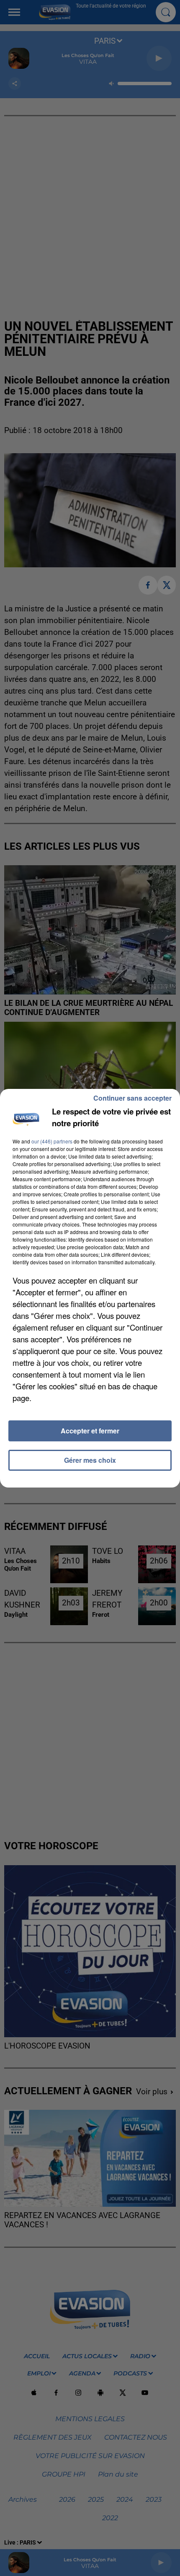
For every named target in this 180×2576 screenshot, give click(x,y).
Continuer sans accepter (132, 1098)
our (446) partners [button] (52, 1141)
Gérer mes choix (90, 1460)
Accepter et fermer (90, 1431)
